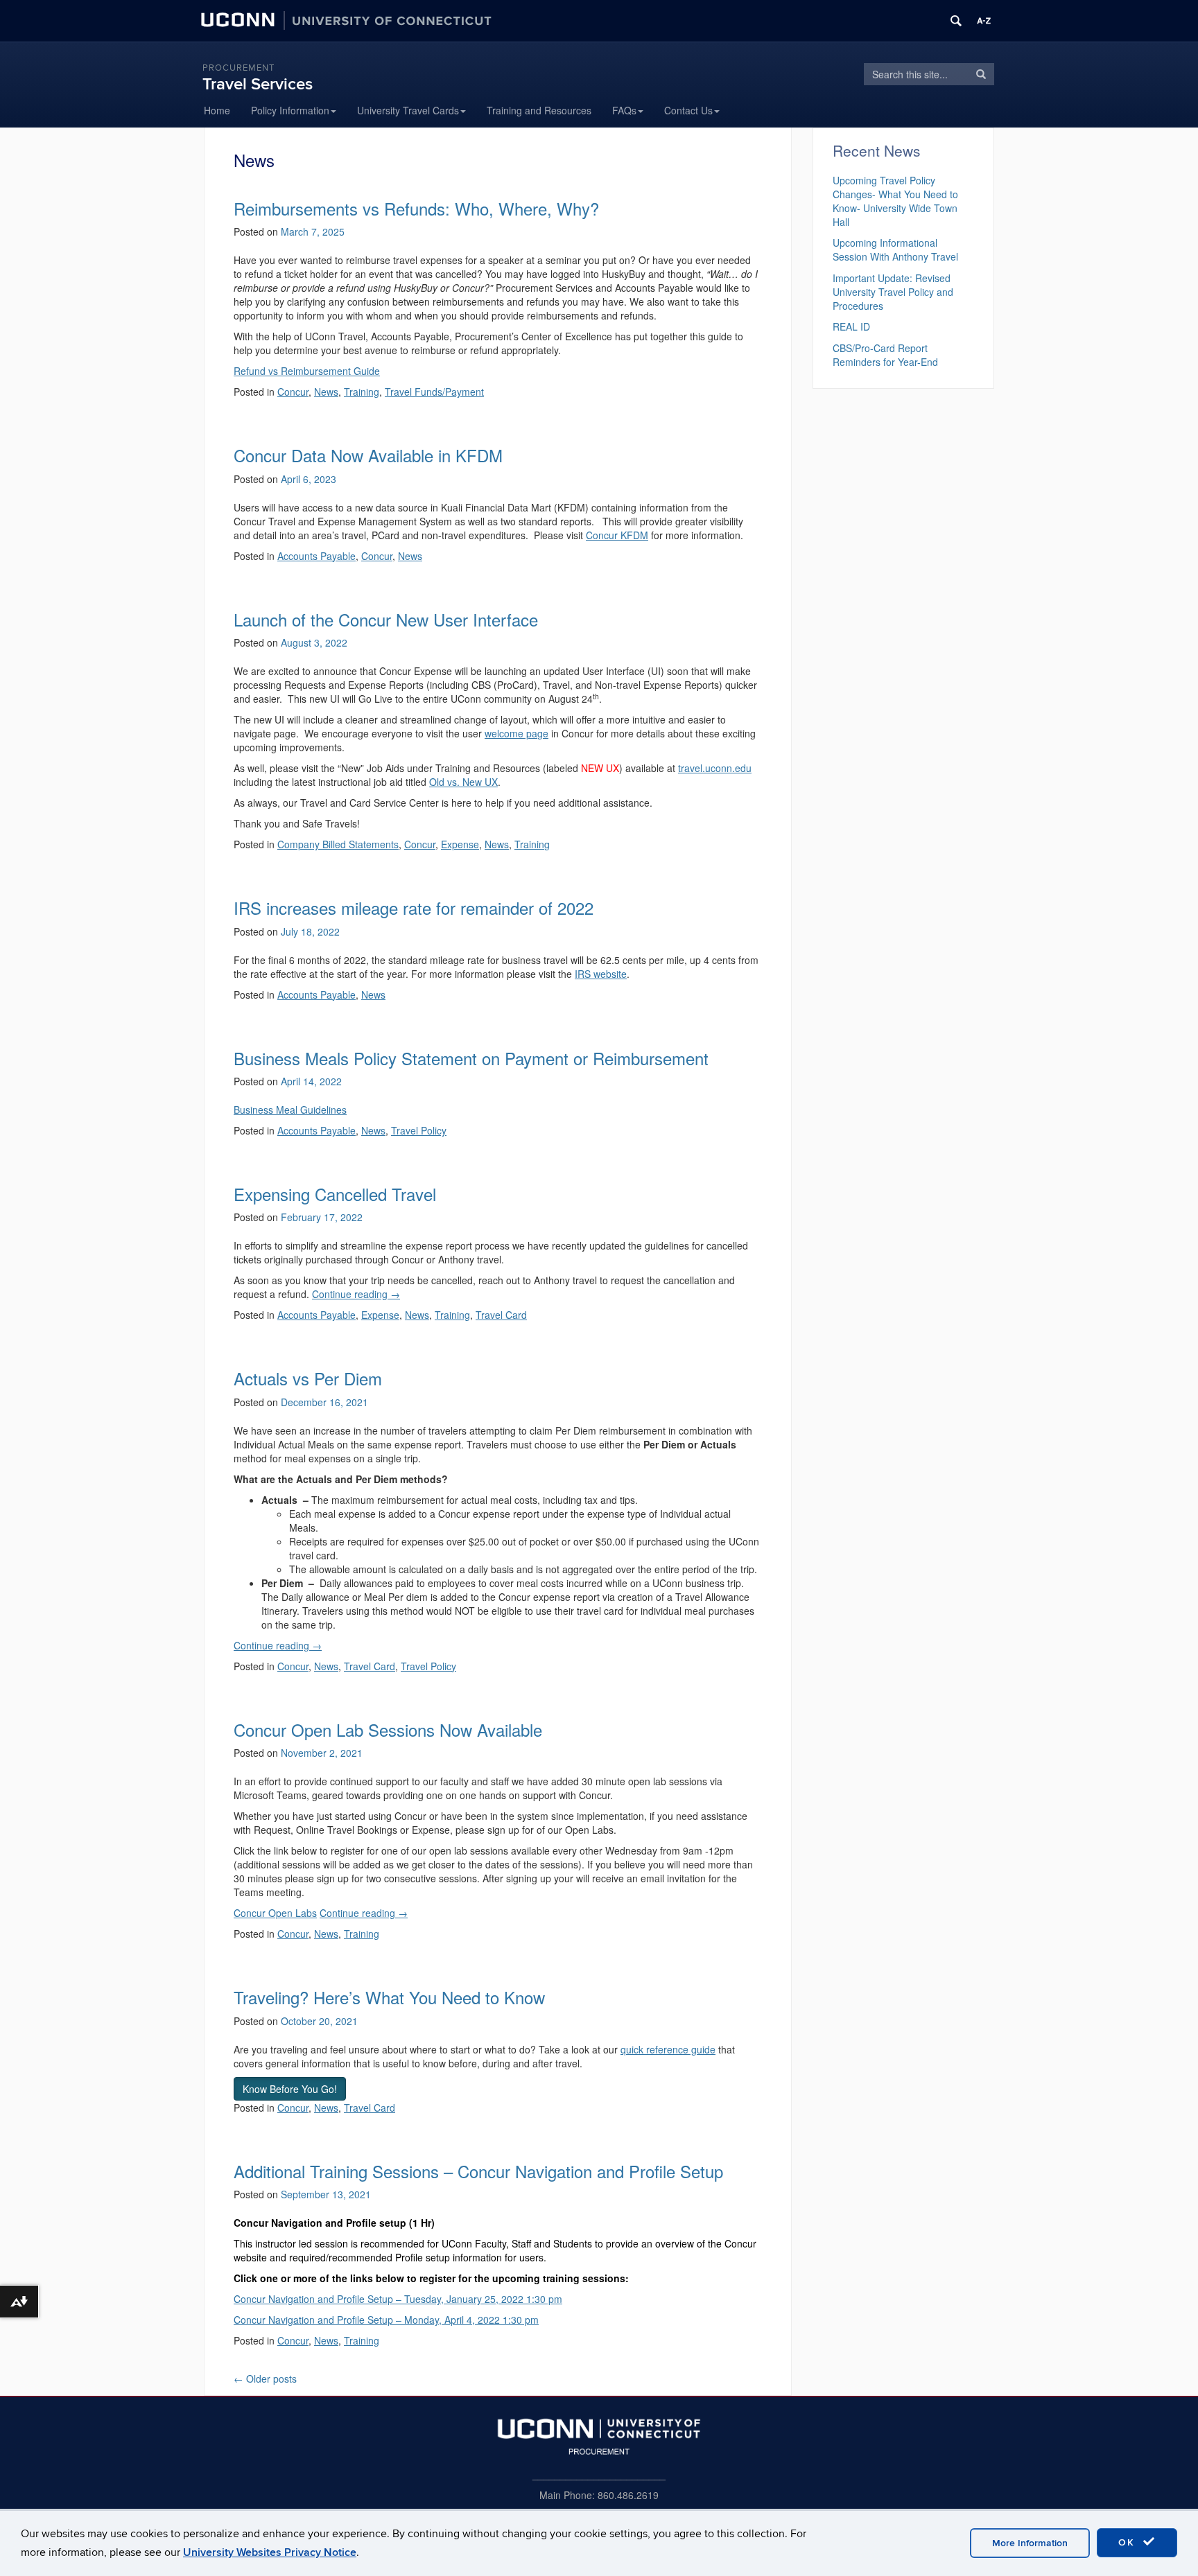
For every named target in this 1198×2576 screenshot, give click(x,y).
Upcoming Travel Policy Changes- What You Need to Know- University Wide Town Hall (895, 201)
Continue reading (356, 1294)
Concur (293, 392)
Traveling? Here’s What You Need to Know (389, 1997)
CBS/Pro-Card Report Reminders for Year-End (885, 355)
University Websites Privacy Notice (270, 2552)
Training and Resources (539, 110)
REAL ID (851, 326)
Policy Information (290, 110)
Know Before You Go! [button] (290, 2089)
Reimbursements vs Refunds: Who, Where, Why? (416, 208)
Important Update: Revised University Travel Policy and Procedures (893, 292)
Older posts (265, 2378)
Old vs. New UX (463, 782)
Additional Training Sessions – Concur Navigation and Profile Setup (478, 2171)
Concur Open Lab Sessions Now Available (388, 1729)
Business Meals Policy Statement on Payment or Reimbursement (471, 1058)
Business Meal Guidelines (290, 1110)
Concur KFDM (617, 535)
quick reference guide (668, 2049)
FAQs (624, 110)
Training (362, 392)
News (326, 392)
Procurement (238, 68)
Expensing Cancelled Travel (335, 1194)
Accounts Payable (316, 556)
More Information (1030, 2543)
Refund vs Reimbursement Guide (307, 371)
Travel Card (501, 1315)
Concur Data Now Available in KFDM (368, 455)
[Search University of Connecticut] (956, 21)
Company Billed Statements (338, 844)
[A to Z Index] (984, 21)
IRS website (601, 974)
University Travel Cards (408, 110)
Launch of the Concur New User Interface (386, 619)
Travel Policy (419, 1130)
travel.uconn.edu (715, 768)
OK (1129, 2542)
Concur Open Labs (275, 1913)
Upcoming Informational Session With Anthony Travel (895, 249)
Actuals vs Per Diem (308, 1378)
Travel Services (258, 84)
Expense (460, 844)
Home (217, 110)
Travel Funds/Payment (434, 392)
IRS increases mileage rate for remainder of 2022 (414, 908)
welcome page (516, 733)
